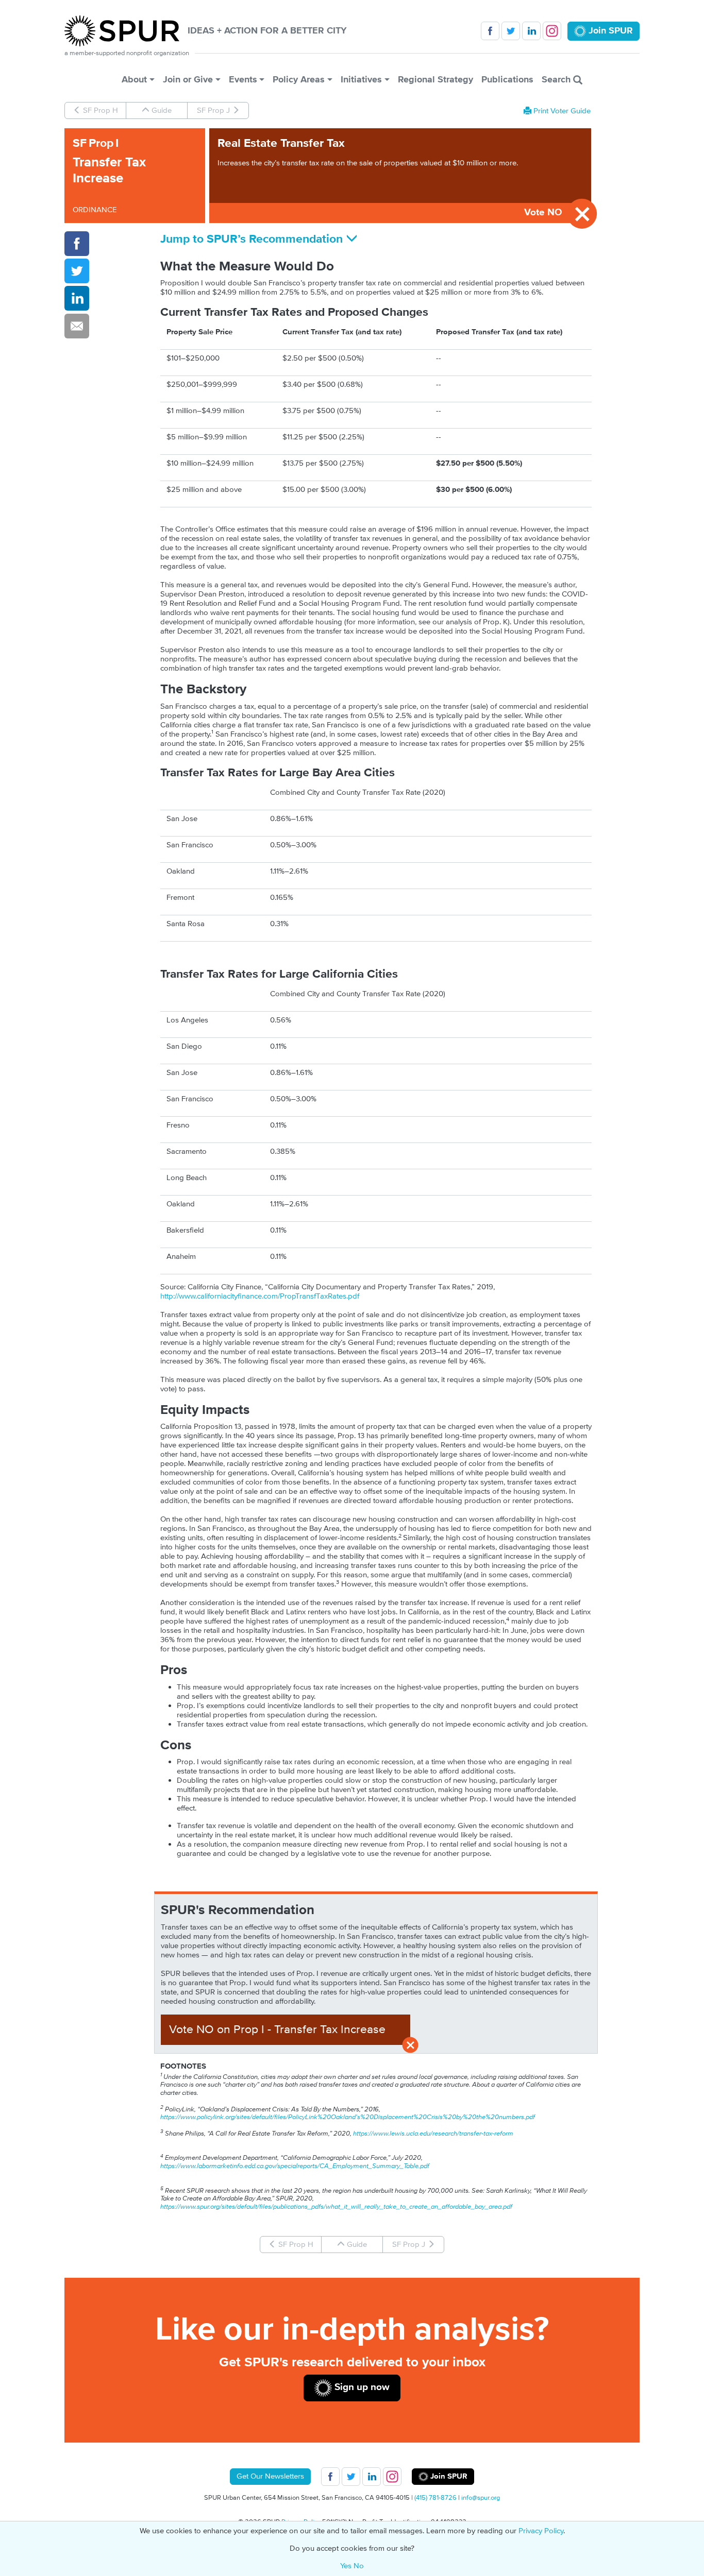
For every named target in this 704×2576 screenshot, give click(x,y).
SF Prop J (214, 110)
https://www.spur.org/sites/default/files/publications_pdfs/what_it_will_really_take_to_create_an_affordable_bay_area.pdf (336, 2207)
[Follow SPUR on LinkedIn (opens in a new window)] (531, 31)
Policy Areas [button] (299, 80)
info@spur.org (481, 2498)
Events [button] (243, 80)
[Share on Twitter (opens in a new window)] (77, 271)
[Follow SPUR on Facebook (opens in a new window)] (490, 31)
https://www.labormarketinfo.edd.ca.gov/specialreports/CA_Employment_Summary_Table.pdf (295, 2166)
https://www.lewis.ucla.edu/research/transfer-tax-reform (433, 2134)
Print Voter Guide (561, 111)
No (359, 2566)
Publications (507, 80)
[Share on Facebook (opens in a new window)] (77, 244)
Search (557, 80)
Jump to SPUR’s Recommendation (253, 239)
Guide (161, 110)
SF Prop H (99, 110)
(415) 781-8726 (435, 2498)
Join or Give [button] (188, 80)
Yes (346, 2566)
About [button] (134, 80)
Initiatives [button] (361, 80)
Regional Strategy (435, 80)
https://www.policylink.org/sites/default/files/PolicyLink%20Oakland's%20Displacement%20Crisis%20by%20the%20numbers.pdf (348, 2117)
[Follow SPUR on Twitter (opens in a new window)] (511, 31)
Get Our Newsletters (270, 2476)
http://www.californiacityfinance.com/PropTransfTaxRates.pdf (260, 1296)
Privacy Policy (541, 2531)
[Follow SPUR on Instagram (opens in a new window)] (552, 31)
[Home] (126, 31)
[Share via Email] (77, 326)
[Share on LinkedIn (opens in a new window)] (77, 298)
